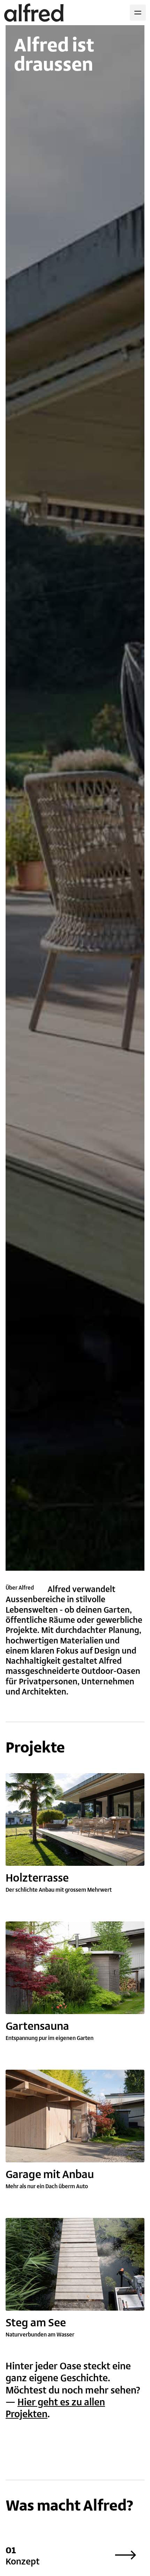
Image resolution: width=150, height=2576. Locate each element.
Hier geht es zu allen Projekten (55, 2408)
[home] (34, 13)
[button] (138, 13)
